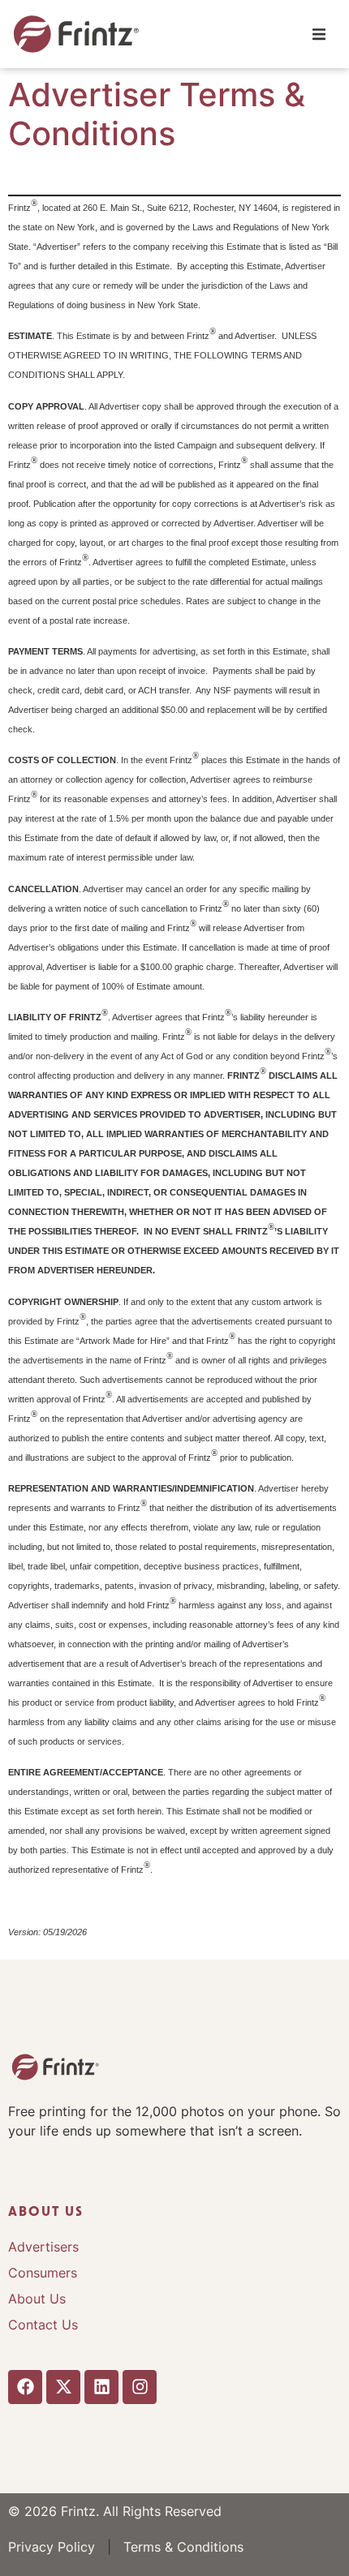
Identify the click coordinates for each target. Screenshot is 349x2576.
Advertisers (43, 2247)
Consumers (43, 2273)
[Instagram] (140, 2387)
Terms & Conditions (183, 2547)
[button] (319, 34)
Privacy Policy (52, 2547)
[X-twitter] (63, 2387)
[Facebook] (25, 2387)
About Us (37, 2299)
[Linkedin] (101, 2387)
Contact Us (43, 2325)
